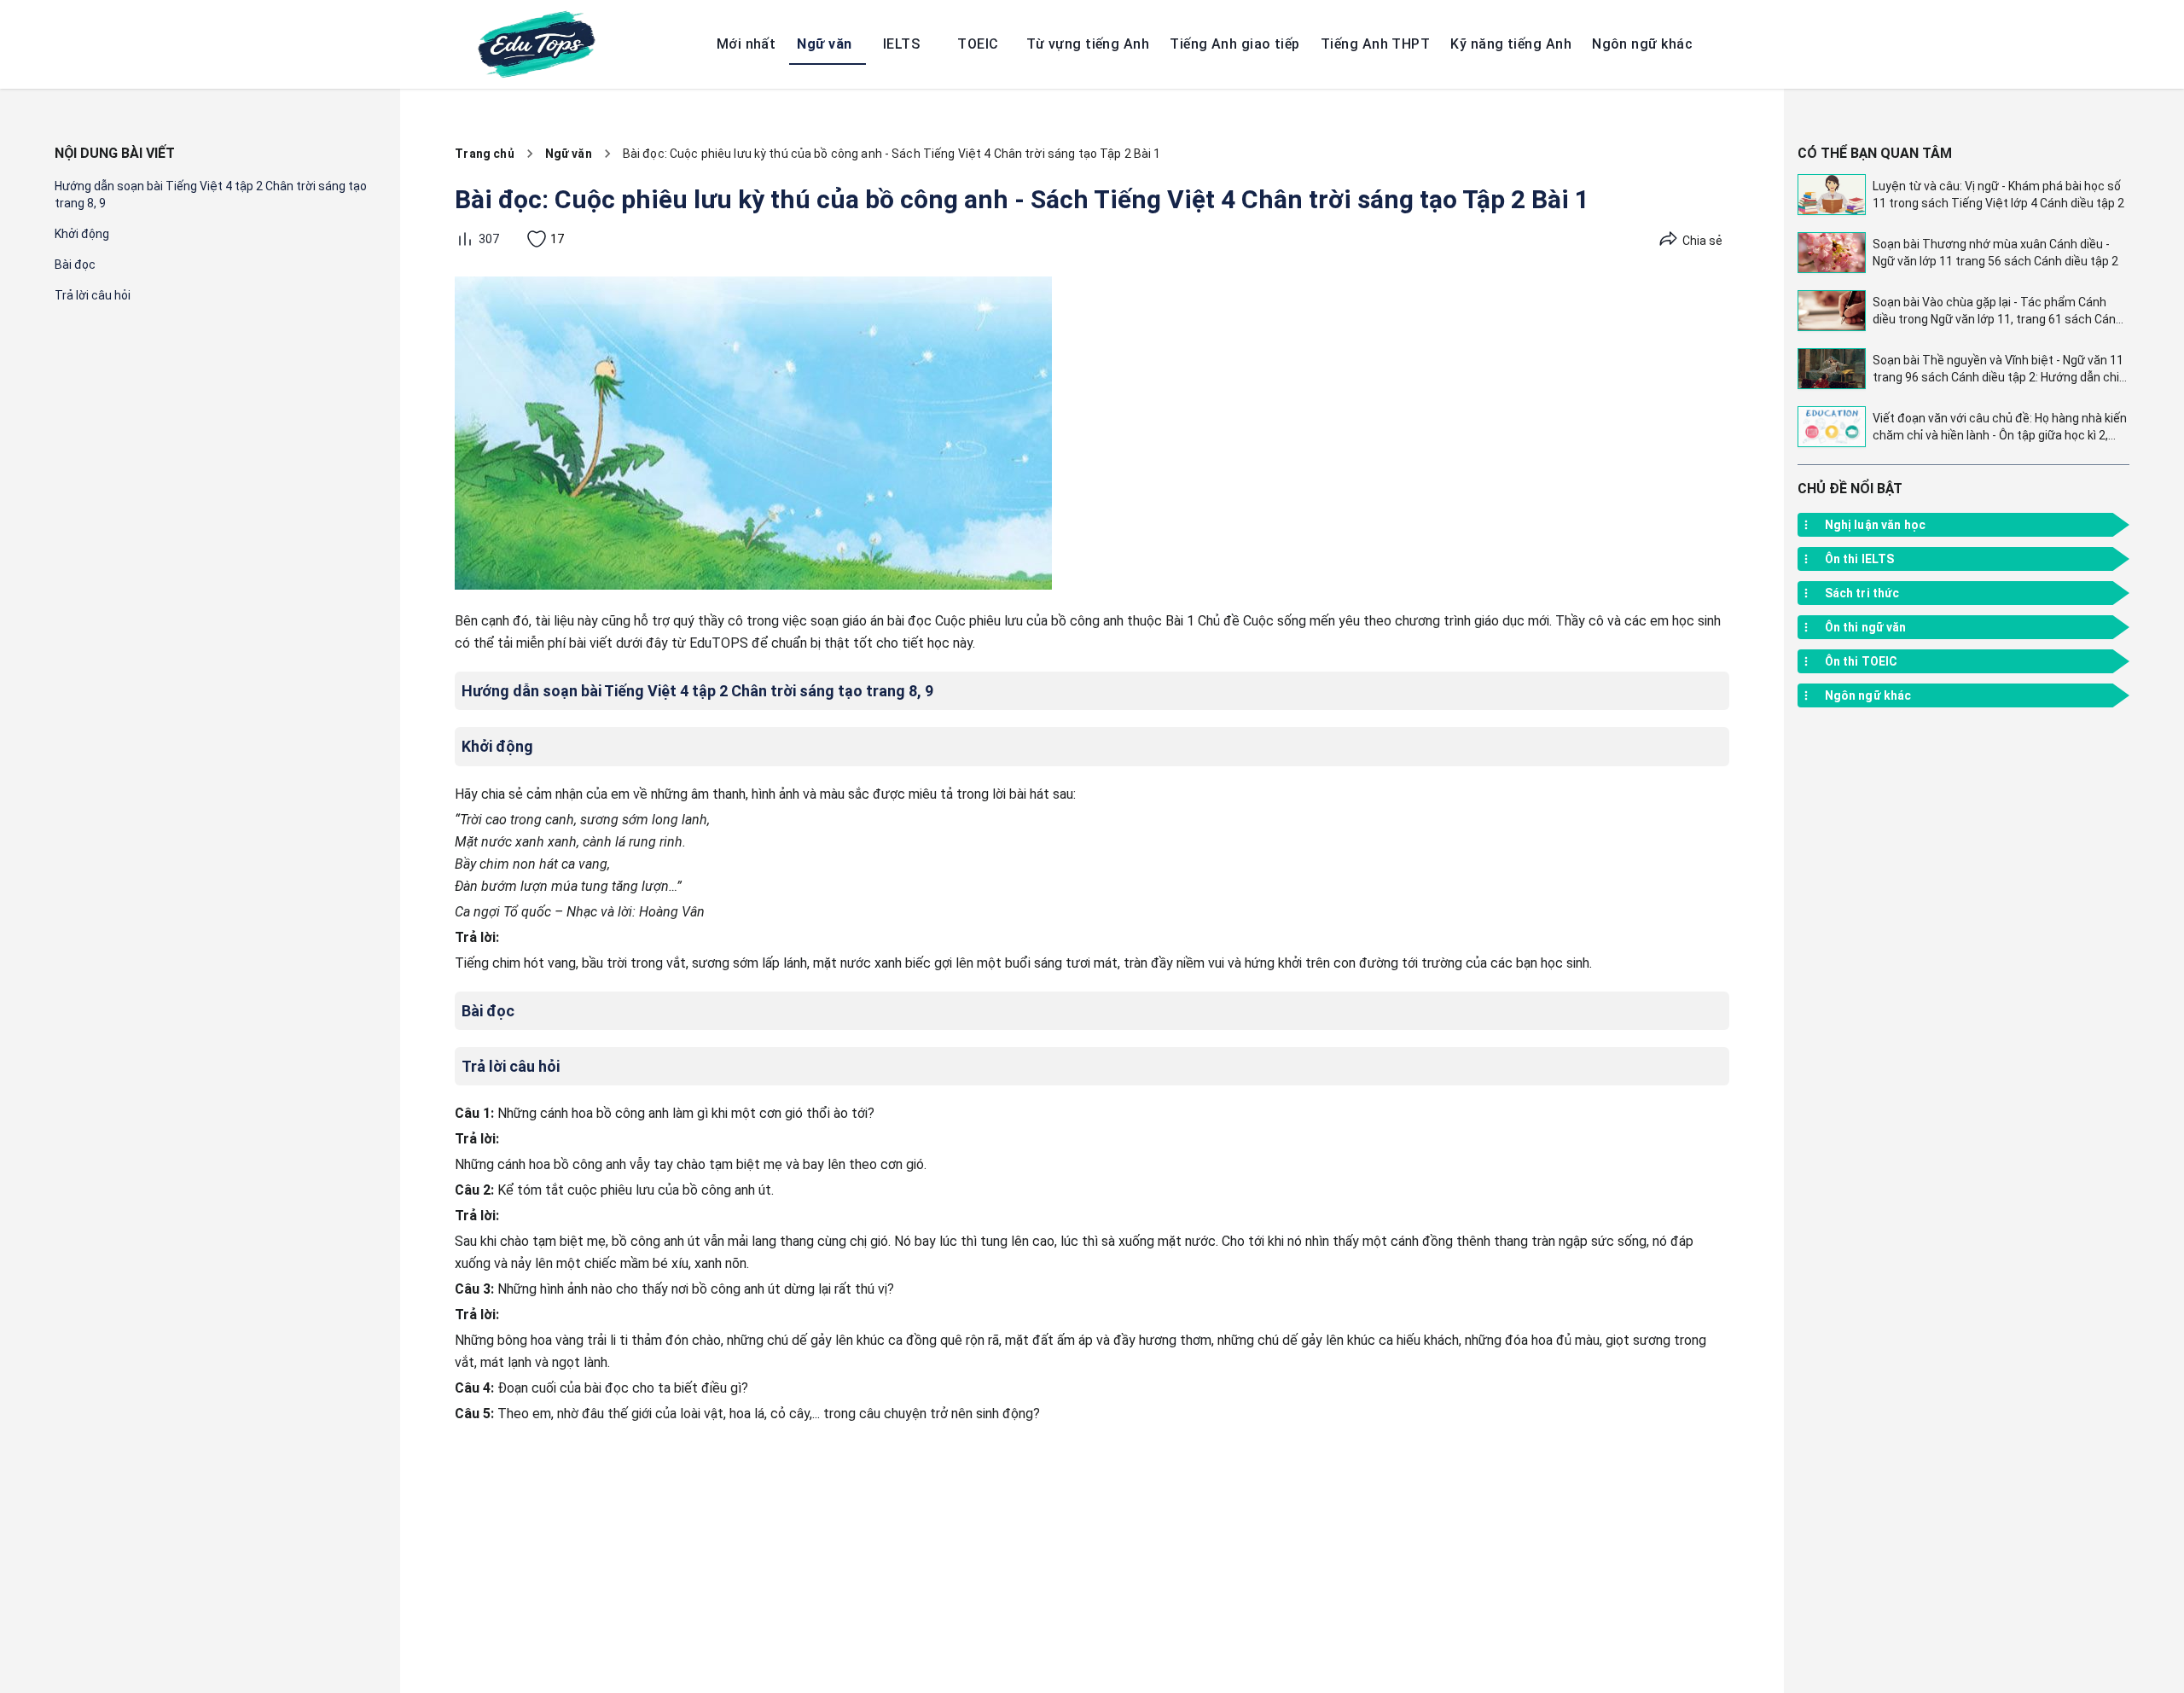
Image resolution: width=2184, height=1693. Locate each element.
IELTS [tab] (901, 44)
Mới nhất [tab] (746, 44)
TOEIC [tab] (978, 44)
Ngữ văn (569, 154)
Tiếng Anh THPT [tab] (1375, 44)
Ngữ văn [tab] (824, 44)
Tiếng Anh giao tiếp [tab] (1235, 44)
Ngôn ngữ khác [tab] (1642, 44)
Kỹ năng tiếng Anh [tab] (1511, 44)
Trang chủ (484, 154)
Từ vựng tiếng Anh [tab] (1088, 44)
